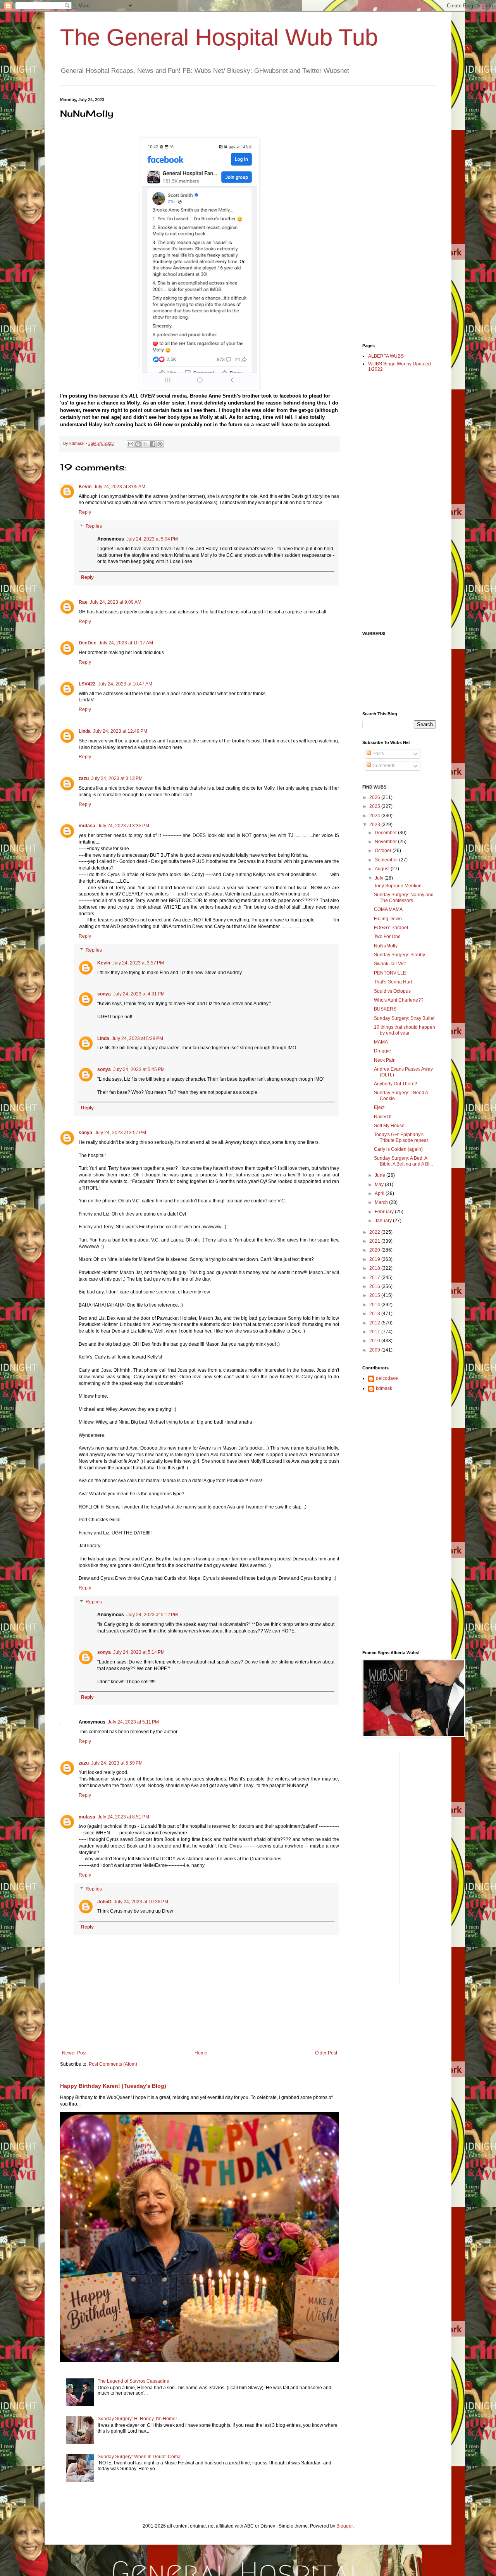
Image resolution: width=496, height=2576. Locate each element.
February (385, 1212)
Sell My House (389, 1126)
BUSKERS (385, 1009)
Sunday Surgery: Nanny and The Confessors (404, 897)
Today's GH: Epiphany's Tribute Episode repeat (401, 1137)
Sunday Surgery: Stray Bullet (404, 1018)
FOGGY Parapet (391, 928)
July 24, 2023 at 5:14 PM (139, 1652)
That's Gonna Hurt (393, 982)
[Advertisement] (393, 214)
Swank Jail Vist (390, 964)
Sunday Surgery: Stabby (400, 955)
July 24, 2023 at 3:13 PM (117, 778)
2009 (375, 1350)
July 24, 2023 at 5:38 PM (137, 1038)
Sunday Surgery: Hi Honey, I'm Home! (137, 2419)
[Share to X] (145, 444)
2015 (375, 1295)
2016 (375, 1286)
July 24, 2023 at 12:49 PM (120, 731)
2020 (375, 1250)
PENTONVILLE (390, 973)
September (387, 860)
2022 (375, 1232)
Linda (85, 731)
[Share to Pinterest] (160, 444)
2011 (375, 1332)
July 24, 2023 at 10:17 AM (126, 643)
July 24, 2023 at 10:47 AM (125, 684)
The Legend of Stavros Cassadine (133, 2381)
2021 (375, 1241)
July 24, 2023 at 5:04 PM (152, 539)
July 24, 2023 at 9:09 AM (116, 602)
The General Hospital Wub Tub (219, 37)
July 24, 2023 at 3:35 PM (123, 826)
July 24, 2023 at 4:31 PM (139, 994)
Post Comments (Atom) (113, 2064)
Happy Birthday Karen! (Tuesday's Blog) (113, 2086)
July (380, 878)
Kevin (85, 487)
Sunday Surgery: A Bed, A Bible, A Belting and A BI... (403, 1161)
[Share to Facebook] (153, 444)
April (380, 1193)
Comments (383, 766)
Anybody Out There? (396, 1084)
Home (201, 2053)
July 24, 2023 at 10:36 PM (141, 1902)
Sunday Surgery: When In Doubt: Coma (139, 2457)
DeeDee (88, 643)
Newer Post (74, 2053)
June (381, 1175)
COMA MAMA (388, 909)
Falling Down (388, 919)
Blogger (344, 2526)
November (386, 842)
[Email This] (131, 444)
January (384, 1221)
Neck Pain (385, 1060)
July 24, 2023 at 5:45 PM (139, 1069)
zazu (84, 778)
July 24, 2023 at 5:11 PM (133, 1722)
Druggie (382, 1051)
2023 (375, 825)
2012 (375, 1323)
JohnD (104, 1902)
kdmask (384, 1388)
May (380, 1185)
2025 (375, 806)
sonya (104, 994)
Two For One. (388, 937)
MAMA (381, 1042)
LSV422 (87, 684)
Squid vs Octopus (392, 991)
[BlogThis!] (138, 444)
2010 (375, 1341)
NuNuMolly (386, 946)
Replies (94, 526)
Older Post (326, 2053)
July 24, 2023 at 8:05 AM (120, 487)
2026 (375, 797)
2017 (375, 1278)
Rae (83, 602)
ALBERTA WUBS (386, 356)
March (382, 1202)
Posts (378, 754)
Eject (379, 1107)
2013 (375, 1314)
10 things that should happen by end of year (405, 1030)
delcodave (387, 1378)
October (384, 851)
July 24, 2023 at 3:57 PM (138, 963)
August (383, 869)
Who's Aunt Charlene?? (399, 1000)
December (386, 833)
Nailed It (383, 1117)
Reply (85, 512)
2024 (375, 816)
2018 (375, 1268)
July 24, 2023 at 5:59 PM (117, 1763)
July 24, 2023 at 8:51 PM (123, 1817)
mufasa (87, 826)
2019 (375, 1259)
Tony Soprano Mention (398, 886)
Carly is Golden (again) (398, 1149)
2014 (375, 1305)
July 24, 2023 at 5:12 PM (152, 1615)
